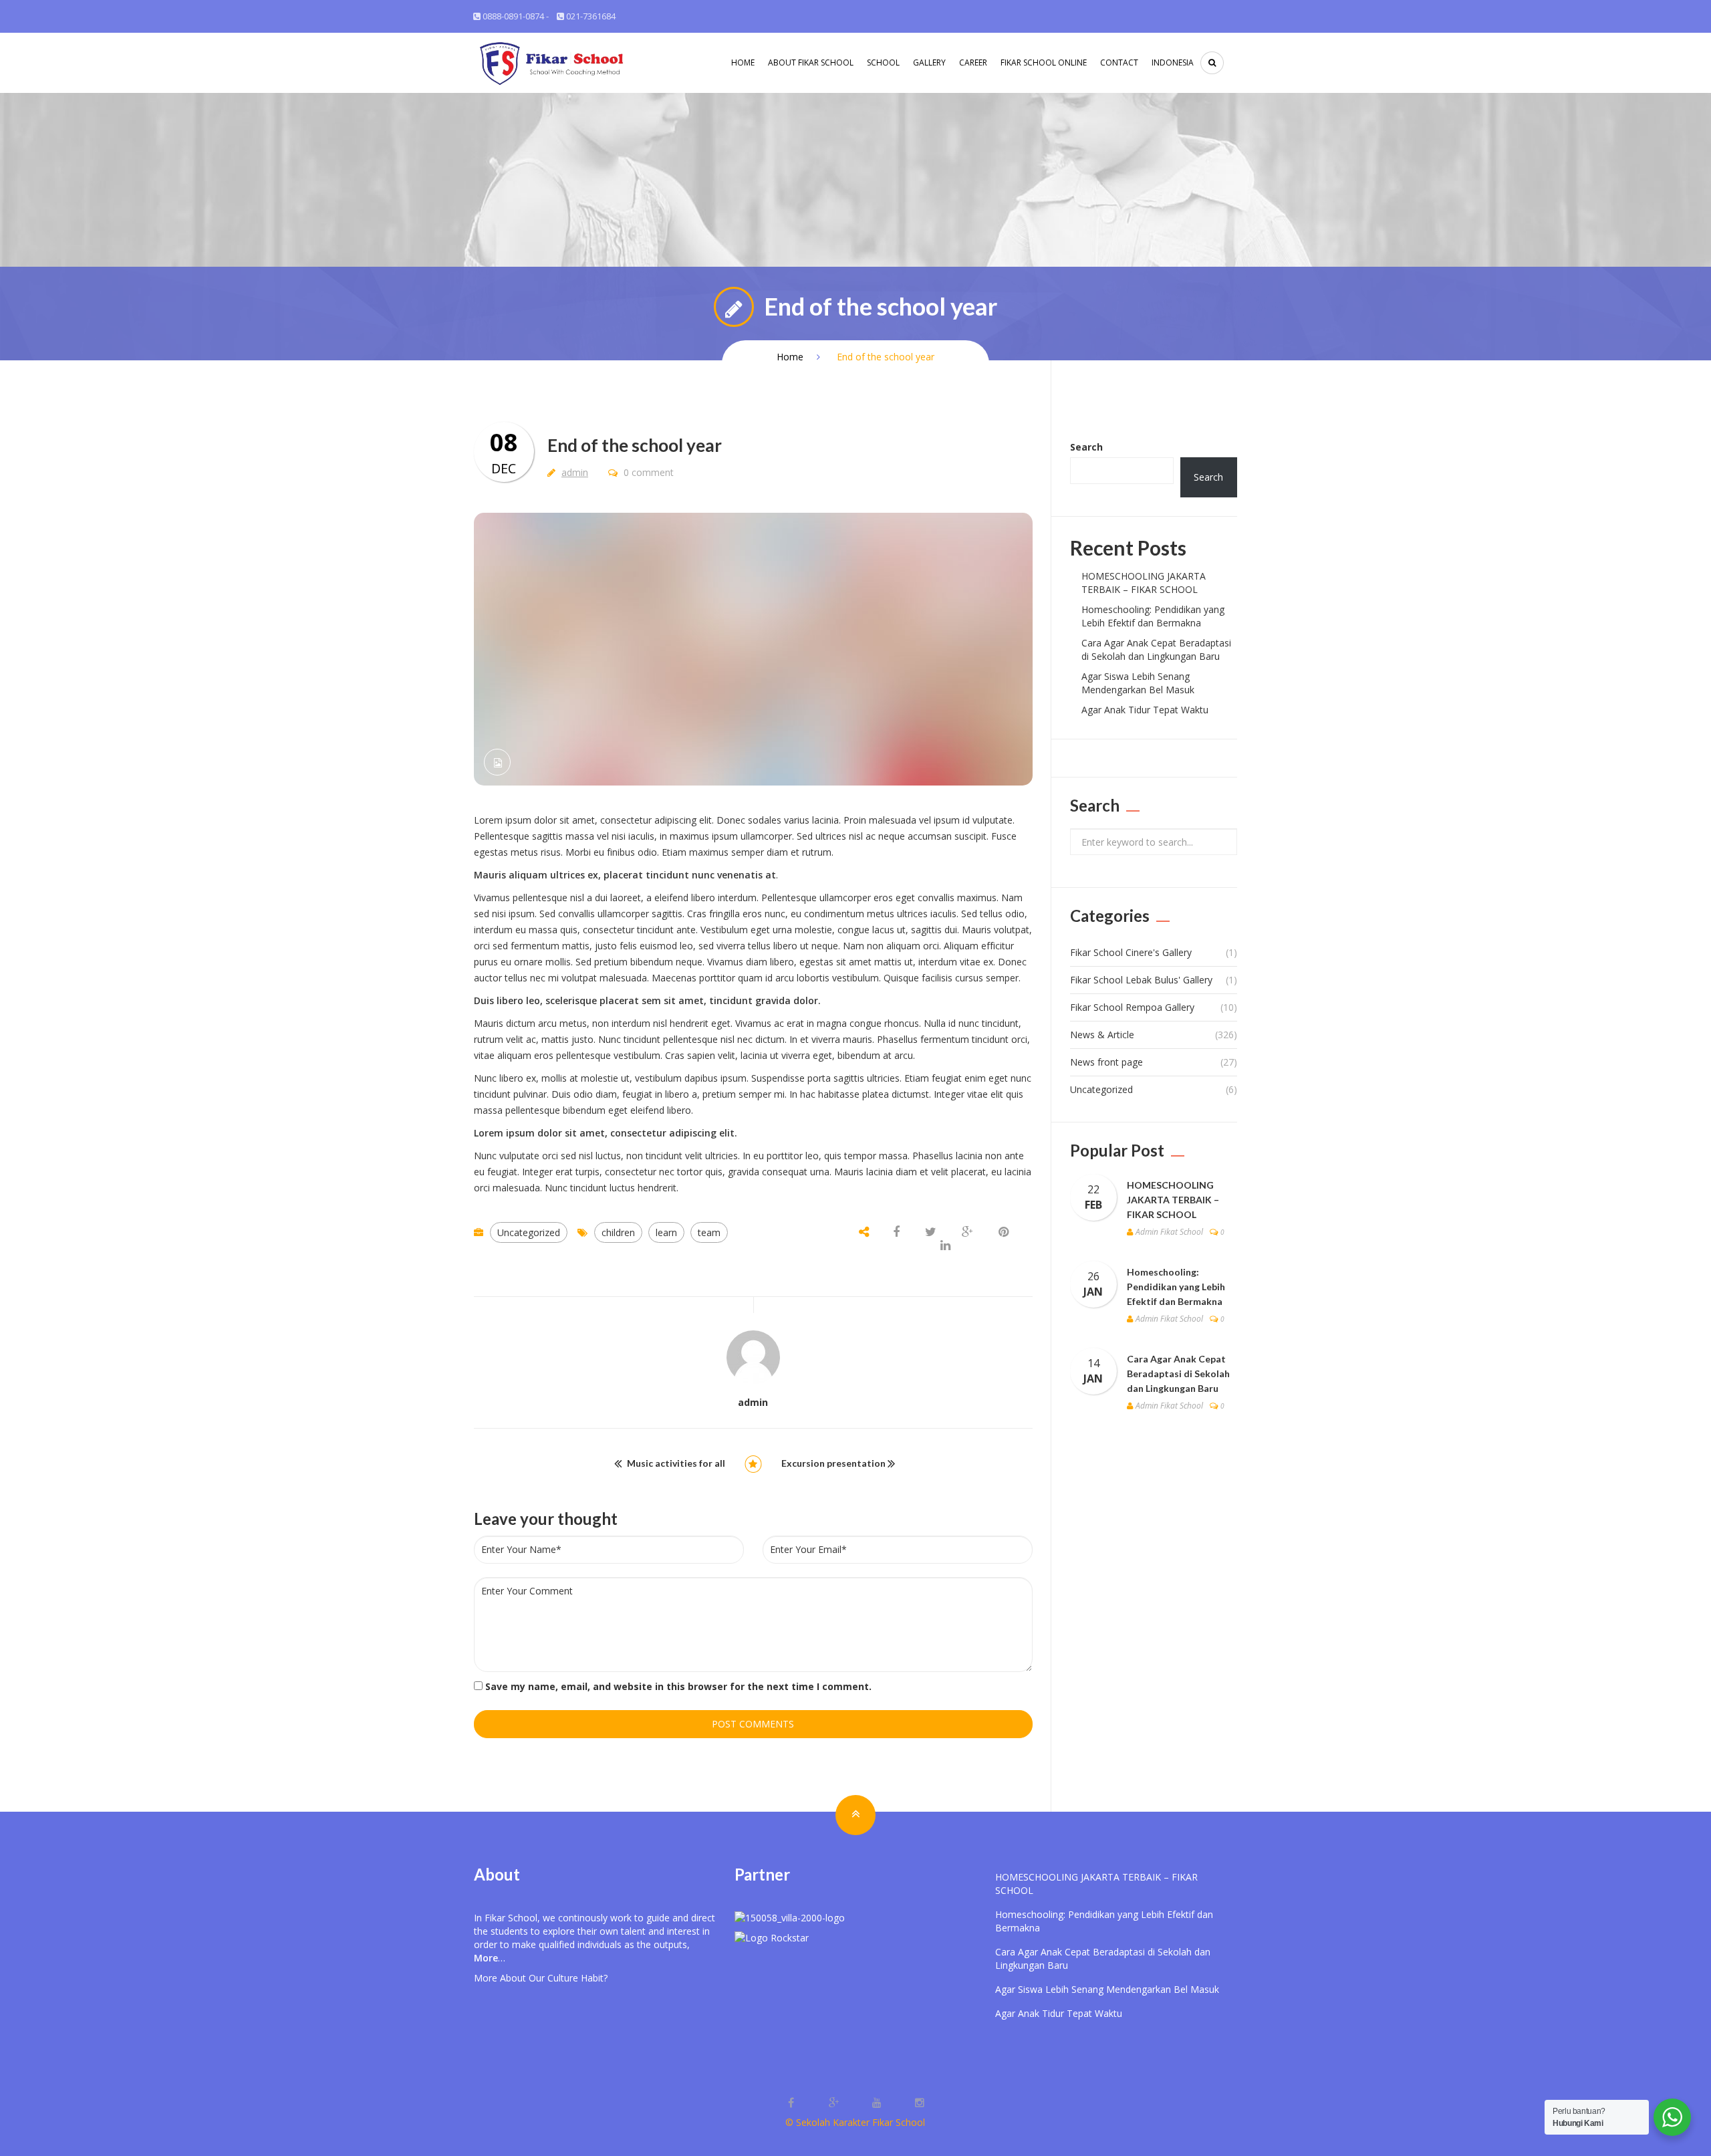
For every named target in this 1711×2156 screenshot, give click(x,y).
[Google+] (835, 2103)
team (709, 1232)
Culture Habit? (577, 1978)
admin (575, 472)
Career (973, 63)
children (618, 1232)
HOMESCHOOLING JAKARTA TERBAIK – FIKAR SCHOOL (1144, 583)
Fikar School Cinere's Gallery (1131, 952)
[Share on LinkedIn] (945, 1246)
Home (743, 63)
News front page (1106, 1062)
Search (1086, 447)
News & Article (1102, 1035)
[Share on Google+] (967, 1232)
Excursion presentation (833, 1463)
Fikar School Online (1044, 63)
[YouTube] (878, 2103)
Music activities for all (676, 1463)
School (883, 63)
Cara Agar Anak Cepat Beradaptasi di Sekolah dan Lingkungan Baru (1156, 649)
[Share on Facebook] (898, 1232)
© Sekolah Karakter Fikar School (855, 2122)
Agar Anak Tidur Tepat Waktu (1145, 710)
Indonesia (1173, 63)
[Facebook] (793, 2103)
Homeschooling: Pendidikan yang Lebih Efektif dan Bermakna (1153, 616)
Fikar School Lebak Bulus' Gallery (1141, 980)
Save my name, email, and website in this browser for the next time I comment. (678, 1686)
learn (666, 1232)
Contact (1119, 63)
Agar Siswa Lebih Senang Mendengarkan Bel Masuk (1138, 683)
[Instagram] (920, 2103)
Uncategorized (529, 1232)
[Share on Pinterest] (1004, 1232)
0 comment (647, 472)
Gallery (929, 63)
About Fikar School (811, 63)
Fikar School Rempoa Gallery (1132, 1007)
